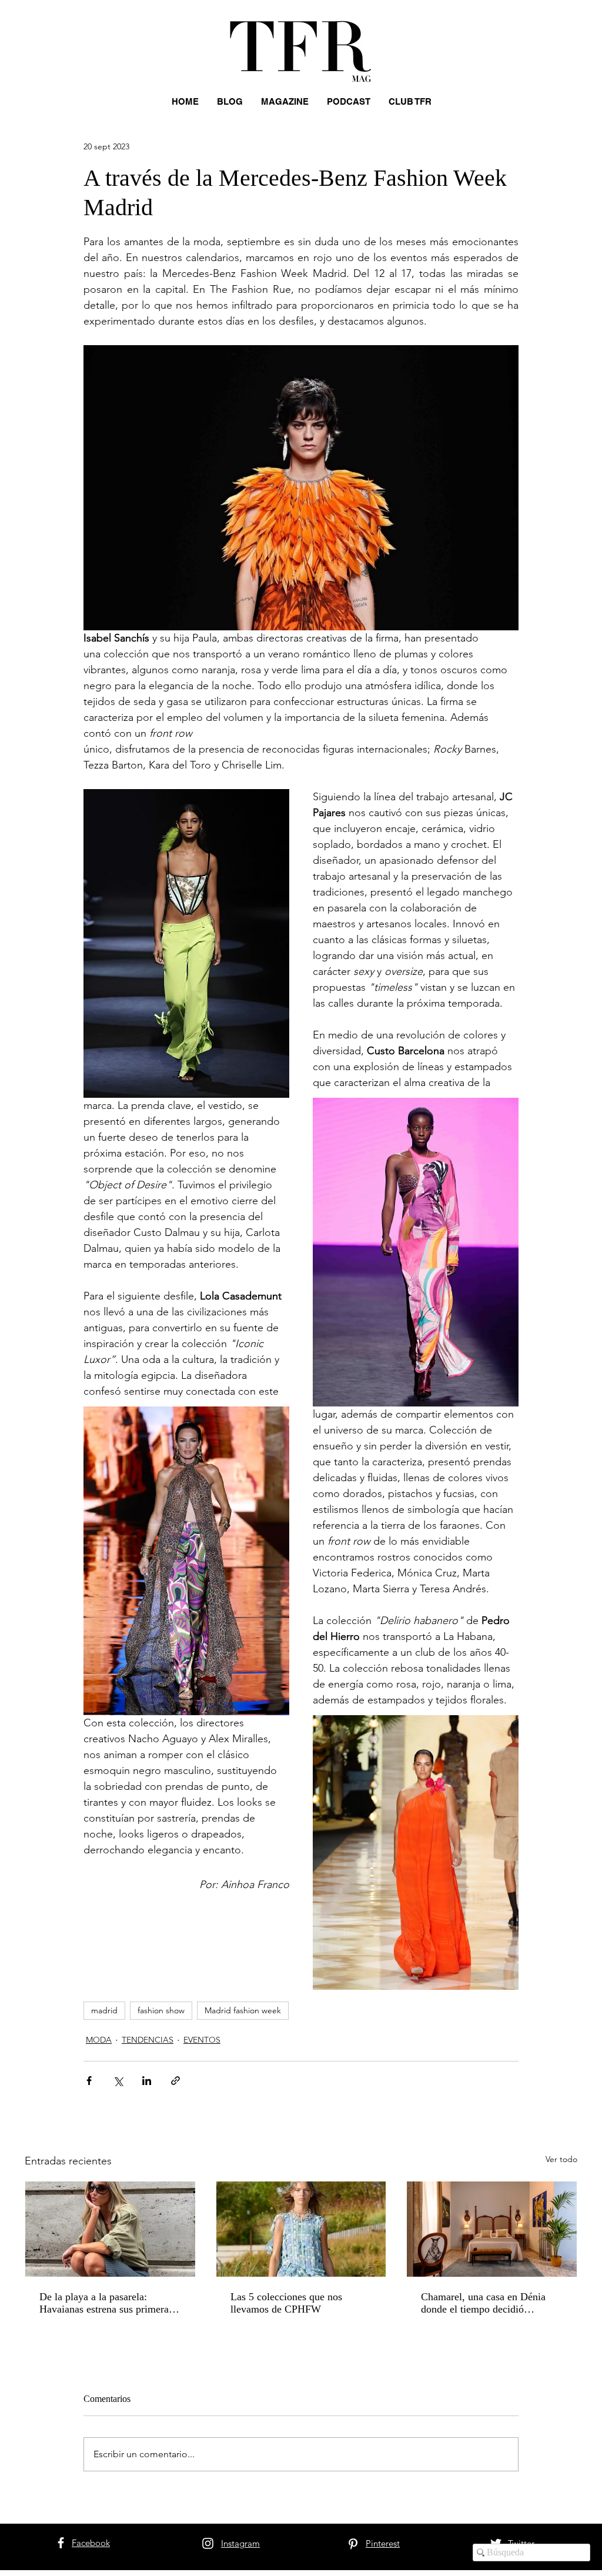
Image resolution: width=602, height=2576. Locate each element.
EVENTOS (202, 2040)
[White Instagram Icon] (208, 2543)
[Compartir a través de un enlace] (175, 2081)
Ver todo (561, 2159)
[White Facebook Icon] (61, 2543)
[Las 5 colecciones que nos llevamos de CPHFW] (301, 2229)
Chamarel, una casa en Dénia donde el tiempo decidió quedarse (483, 2303)
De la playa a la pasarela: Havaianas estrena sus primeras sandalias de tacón (106, 2303)
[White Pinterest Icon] (353, 2544)
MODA (99, 2040)
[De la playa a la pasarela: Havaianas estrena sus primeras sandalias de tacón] (110, 2229)
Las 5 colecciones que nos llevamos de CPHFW (286, 2303)
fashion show (161, 2010)
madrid (104, 2010)
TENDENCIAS (148, 2040)
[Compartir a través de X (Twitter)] (118, 2081)
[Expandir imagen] (186, 943)
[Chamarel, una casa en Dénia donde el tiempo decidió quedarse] (492, 2229)
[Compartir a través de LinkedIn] (147, 2081)
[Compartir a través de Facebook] (89, 2081)
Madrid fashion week (243, 2010)
